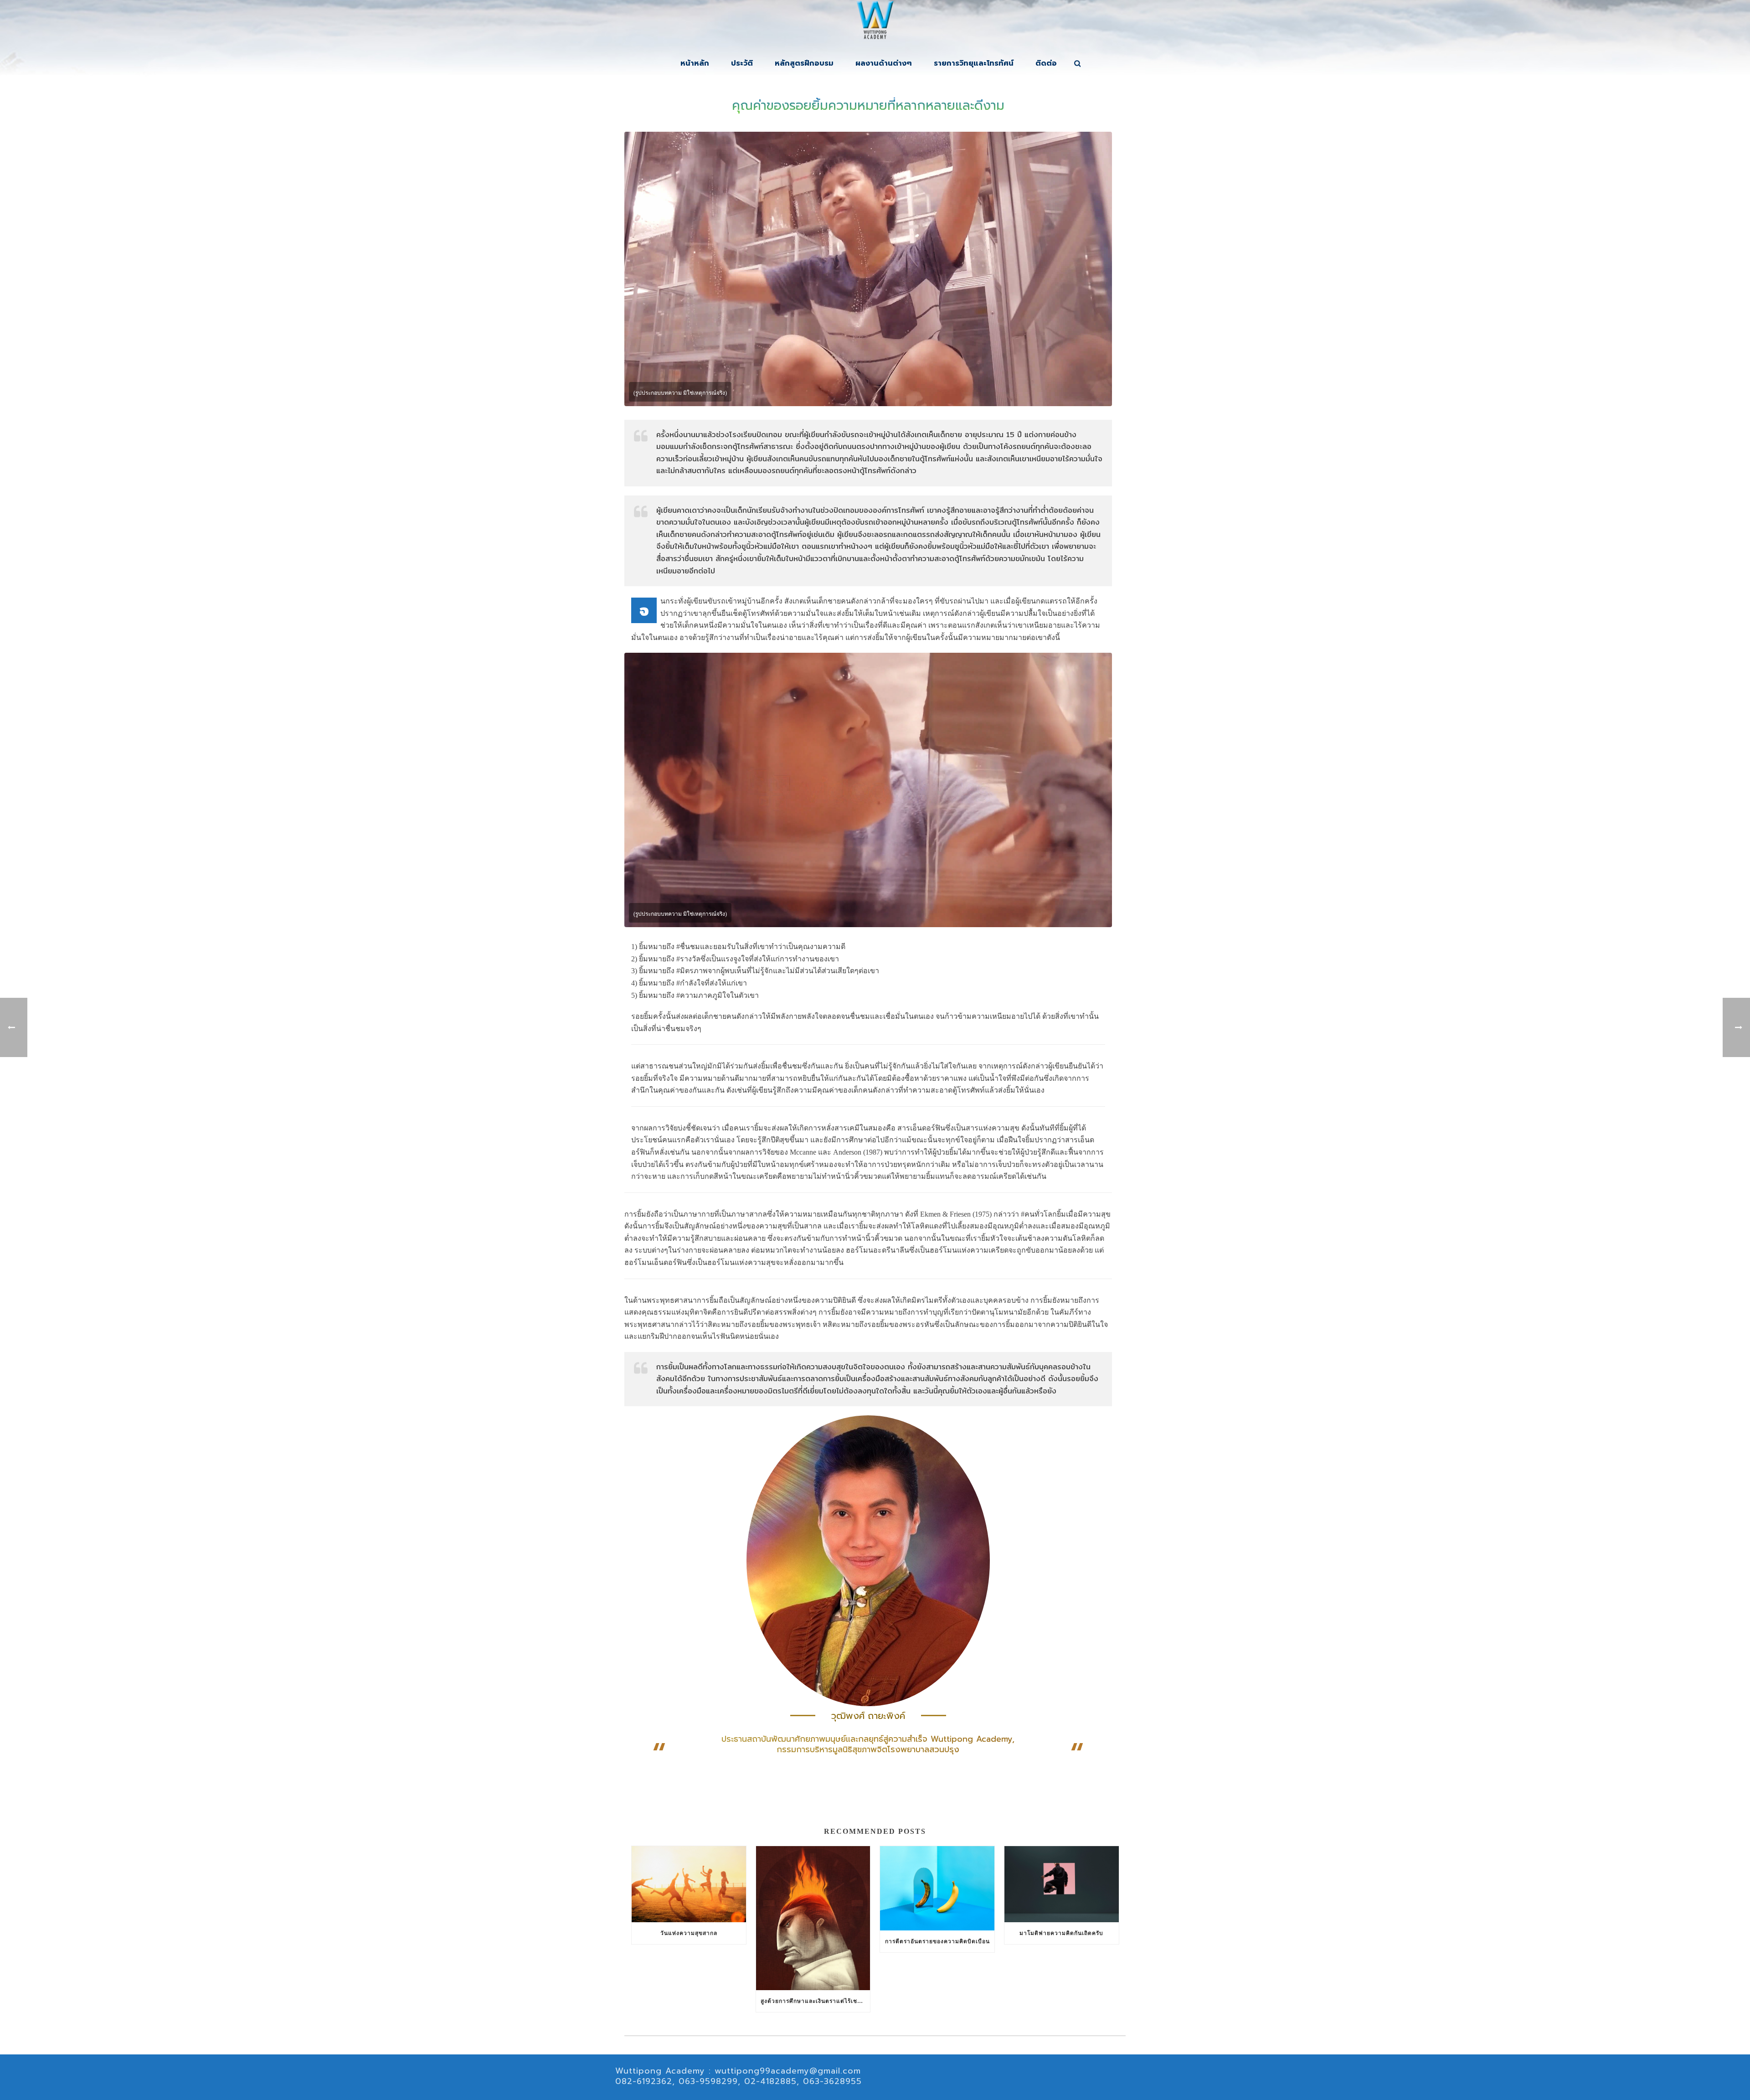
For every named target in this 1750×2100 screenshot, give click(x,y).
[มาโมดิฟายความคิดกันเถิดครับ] (1062, 1884)
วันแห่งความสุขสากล (689, 1933)
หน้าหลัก (695, 63)
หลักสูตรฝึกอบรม (804, 63)
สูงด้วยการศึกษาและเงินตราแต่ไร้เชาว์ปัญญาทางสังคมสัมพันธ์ (816, 2001)
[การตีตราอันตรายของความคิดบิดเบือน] (937, 1888)
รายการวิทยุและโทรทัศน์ (974, 63)
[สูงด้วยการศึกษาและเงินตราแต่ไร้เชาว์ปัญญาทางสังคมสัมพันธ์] (813, 1918)
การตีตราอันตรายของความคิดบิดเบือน (937, 1941)
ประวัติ (742, 63)
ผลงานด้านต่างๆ (884, 63)
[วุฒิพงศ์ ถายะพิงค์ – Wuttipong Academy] (875, 23)
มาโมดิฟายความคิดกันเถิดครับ (1061, 1933)
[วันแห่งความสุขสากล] (689, 1884)
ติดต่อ (1046, 63)
